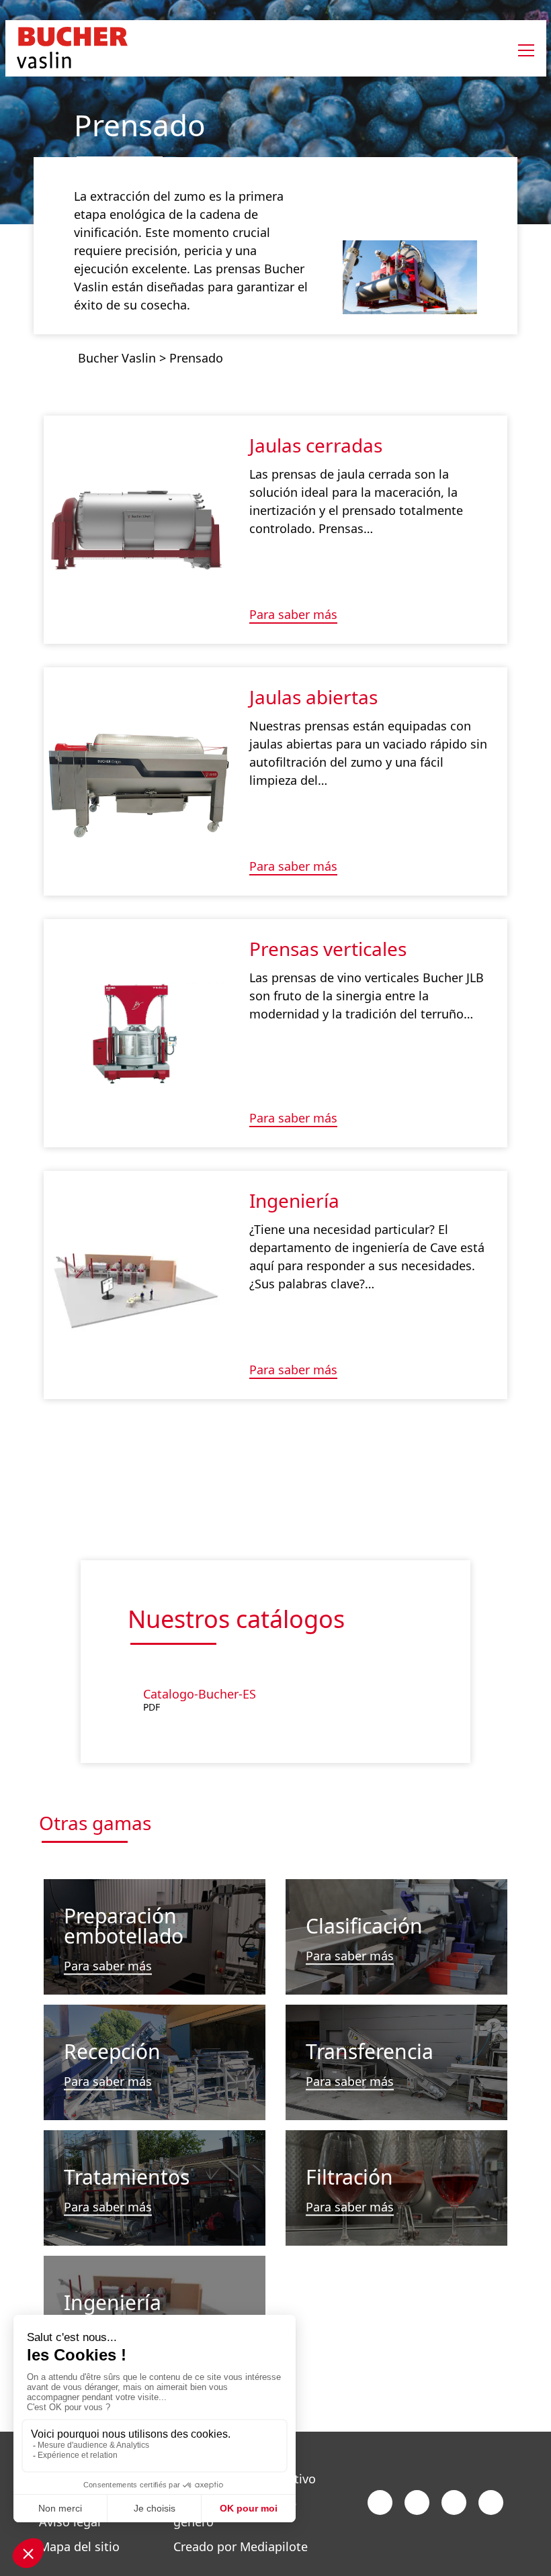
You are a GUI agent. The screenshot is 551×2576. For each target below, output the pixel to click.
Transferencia (370, 2051)
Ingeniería (294, 1200)
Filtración (349, 2176)
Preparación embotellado (124, 1926)
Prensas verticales (328, 949)
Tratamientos (127, 2176)
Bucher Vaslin (117, 358)
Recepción (112, 2051)
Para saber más (293, 615)
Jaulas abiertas (313, 697)
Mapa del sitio (79, 2546)
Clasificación (364, 1926)
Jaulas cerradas (316, 445)
